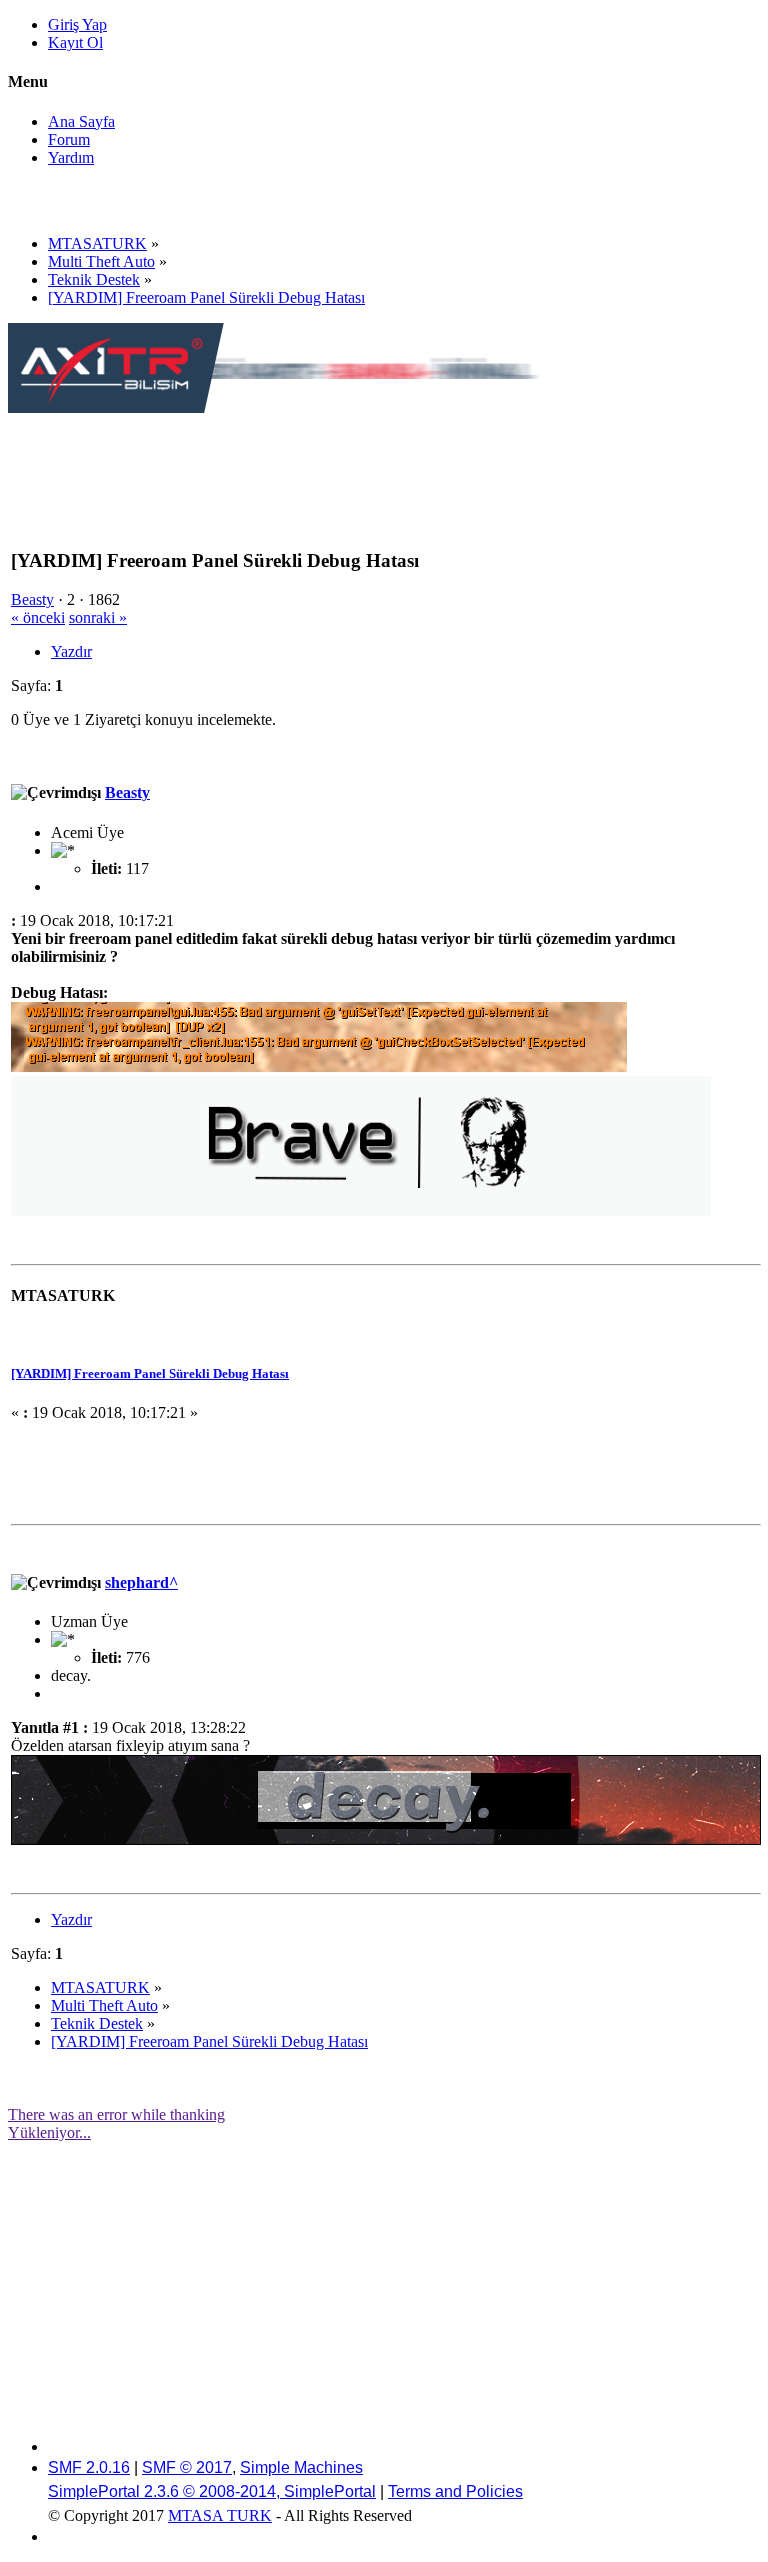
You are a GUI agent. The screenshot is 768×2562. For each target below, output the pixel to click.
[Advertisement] (372, 462)
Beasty (32, 599)
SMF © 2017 (187, 2467)
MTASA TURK (220, 2515)
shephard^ (141, 1582)
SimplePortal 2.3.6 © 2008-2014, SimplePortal (212, 2491)
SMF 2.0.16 (89, 2467)
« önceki (38, 617)
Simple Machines (301, 2467)
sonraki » (98, 617)
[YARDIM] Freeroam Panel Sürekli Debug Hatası (150, 1373)
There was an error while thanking (116, 2114)
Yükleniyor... (49, 2132)
